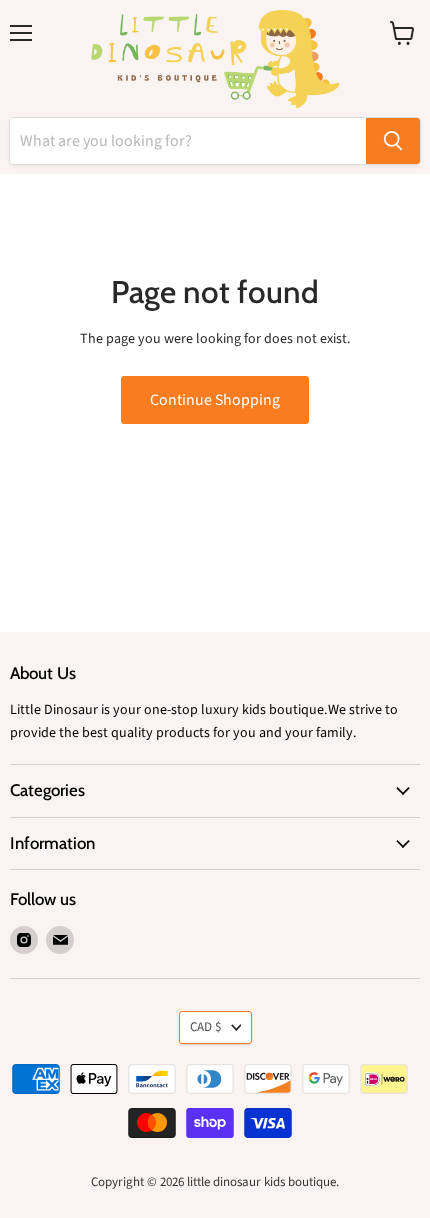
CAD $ (206, 1027)
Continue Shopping (215, 400)
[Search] (393, 141)
